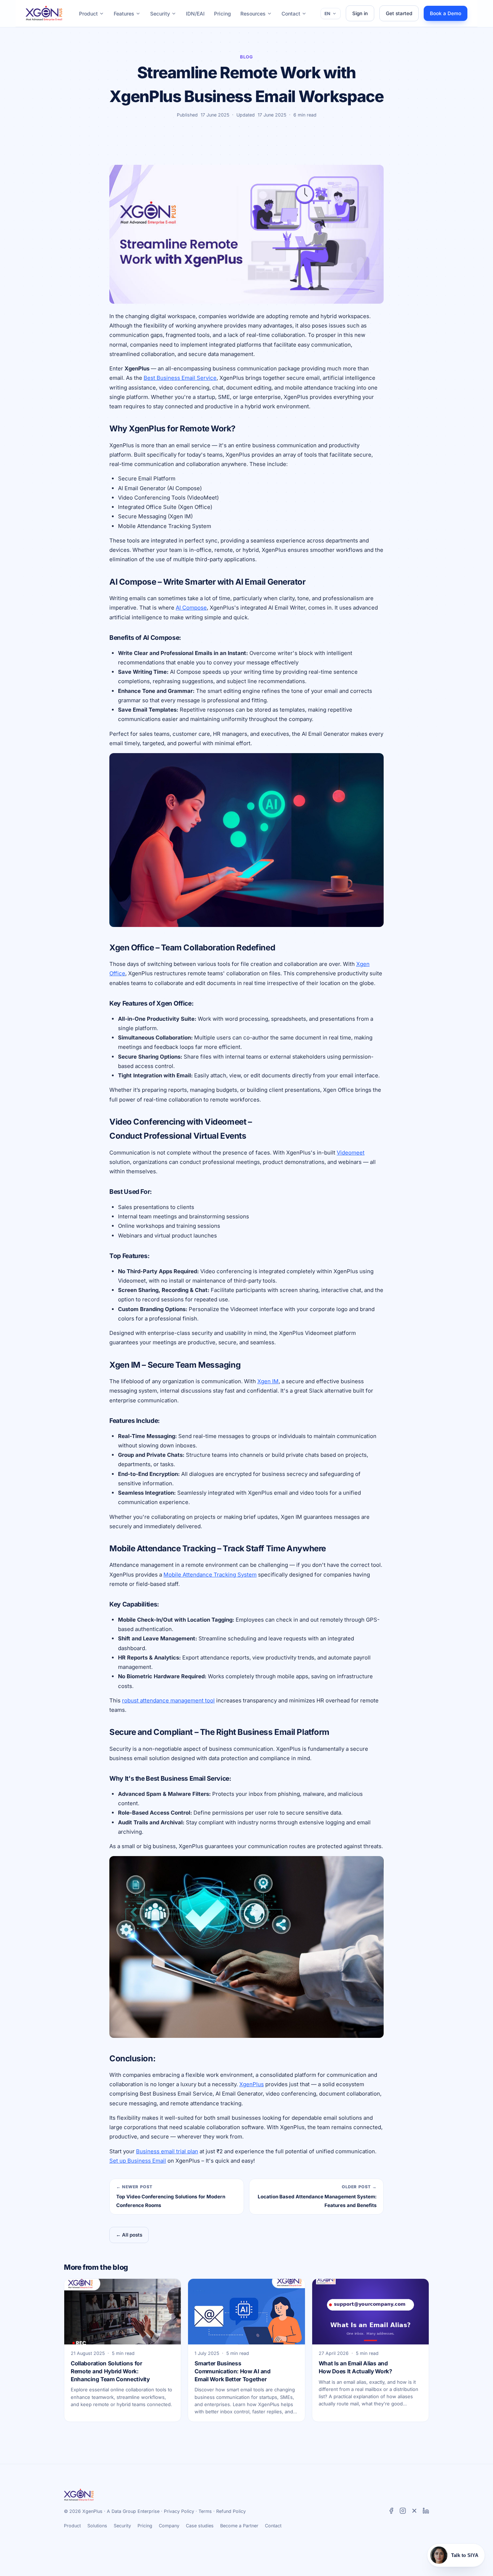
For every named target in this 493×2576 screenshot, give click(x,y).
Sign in (360, 13)
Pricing (222, 14)
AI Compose (191, 608)
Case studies (200, 2526)
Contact (291, 14)
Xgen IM (268, 1381)
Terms (205, 2511)
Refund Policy (231, 2511)
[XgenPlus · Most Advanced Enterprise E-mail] (44, 13)
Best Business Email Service (180, 378)
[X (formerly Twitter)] (414, 2512)
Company (169, 2526)
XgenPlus (252, 2084)
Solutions (97, 2526)
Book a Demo (446, 13)
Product (88, 14)
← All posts (129, 2235)
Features (124, 14)
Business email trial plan (167, 2151)
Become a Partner (239, 2526)
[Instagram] (403, 2512)
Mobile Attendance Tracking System (210, 1575)
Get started (399, 13)
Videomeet (351, 1153)
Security (160, 14)
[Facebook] (391, 2512)
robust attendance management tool (168, 1700)
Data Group (124, 2511)
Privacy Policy (179, 2511)
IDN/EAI (195, 14)
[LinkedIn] (426, 2512)
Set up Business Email (138, 2161)
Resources (253, 14)
